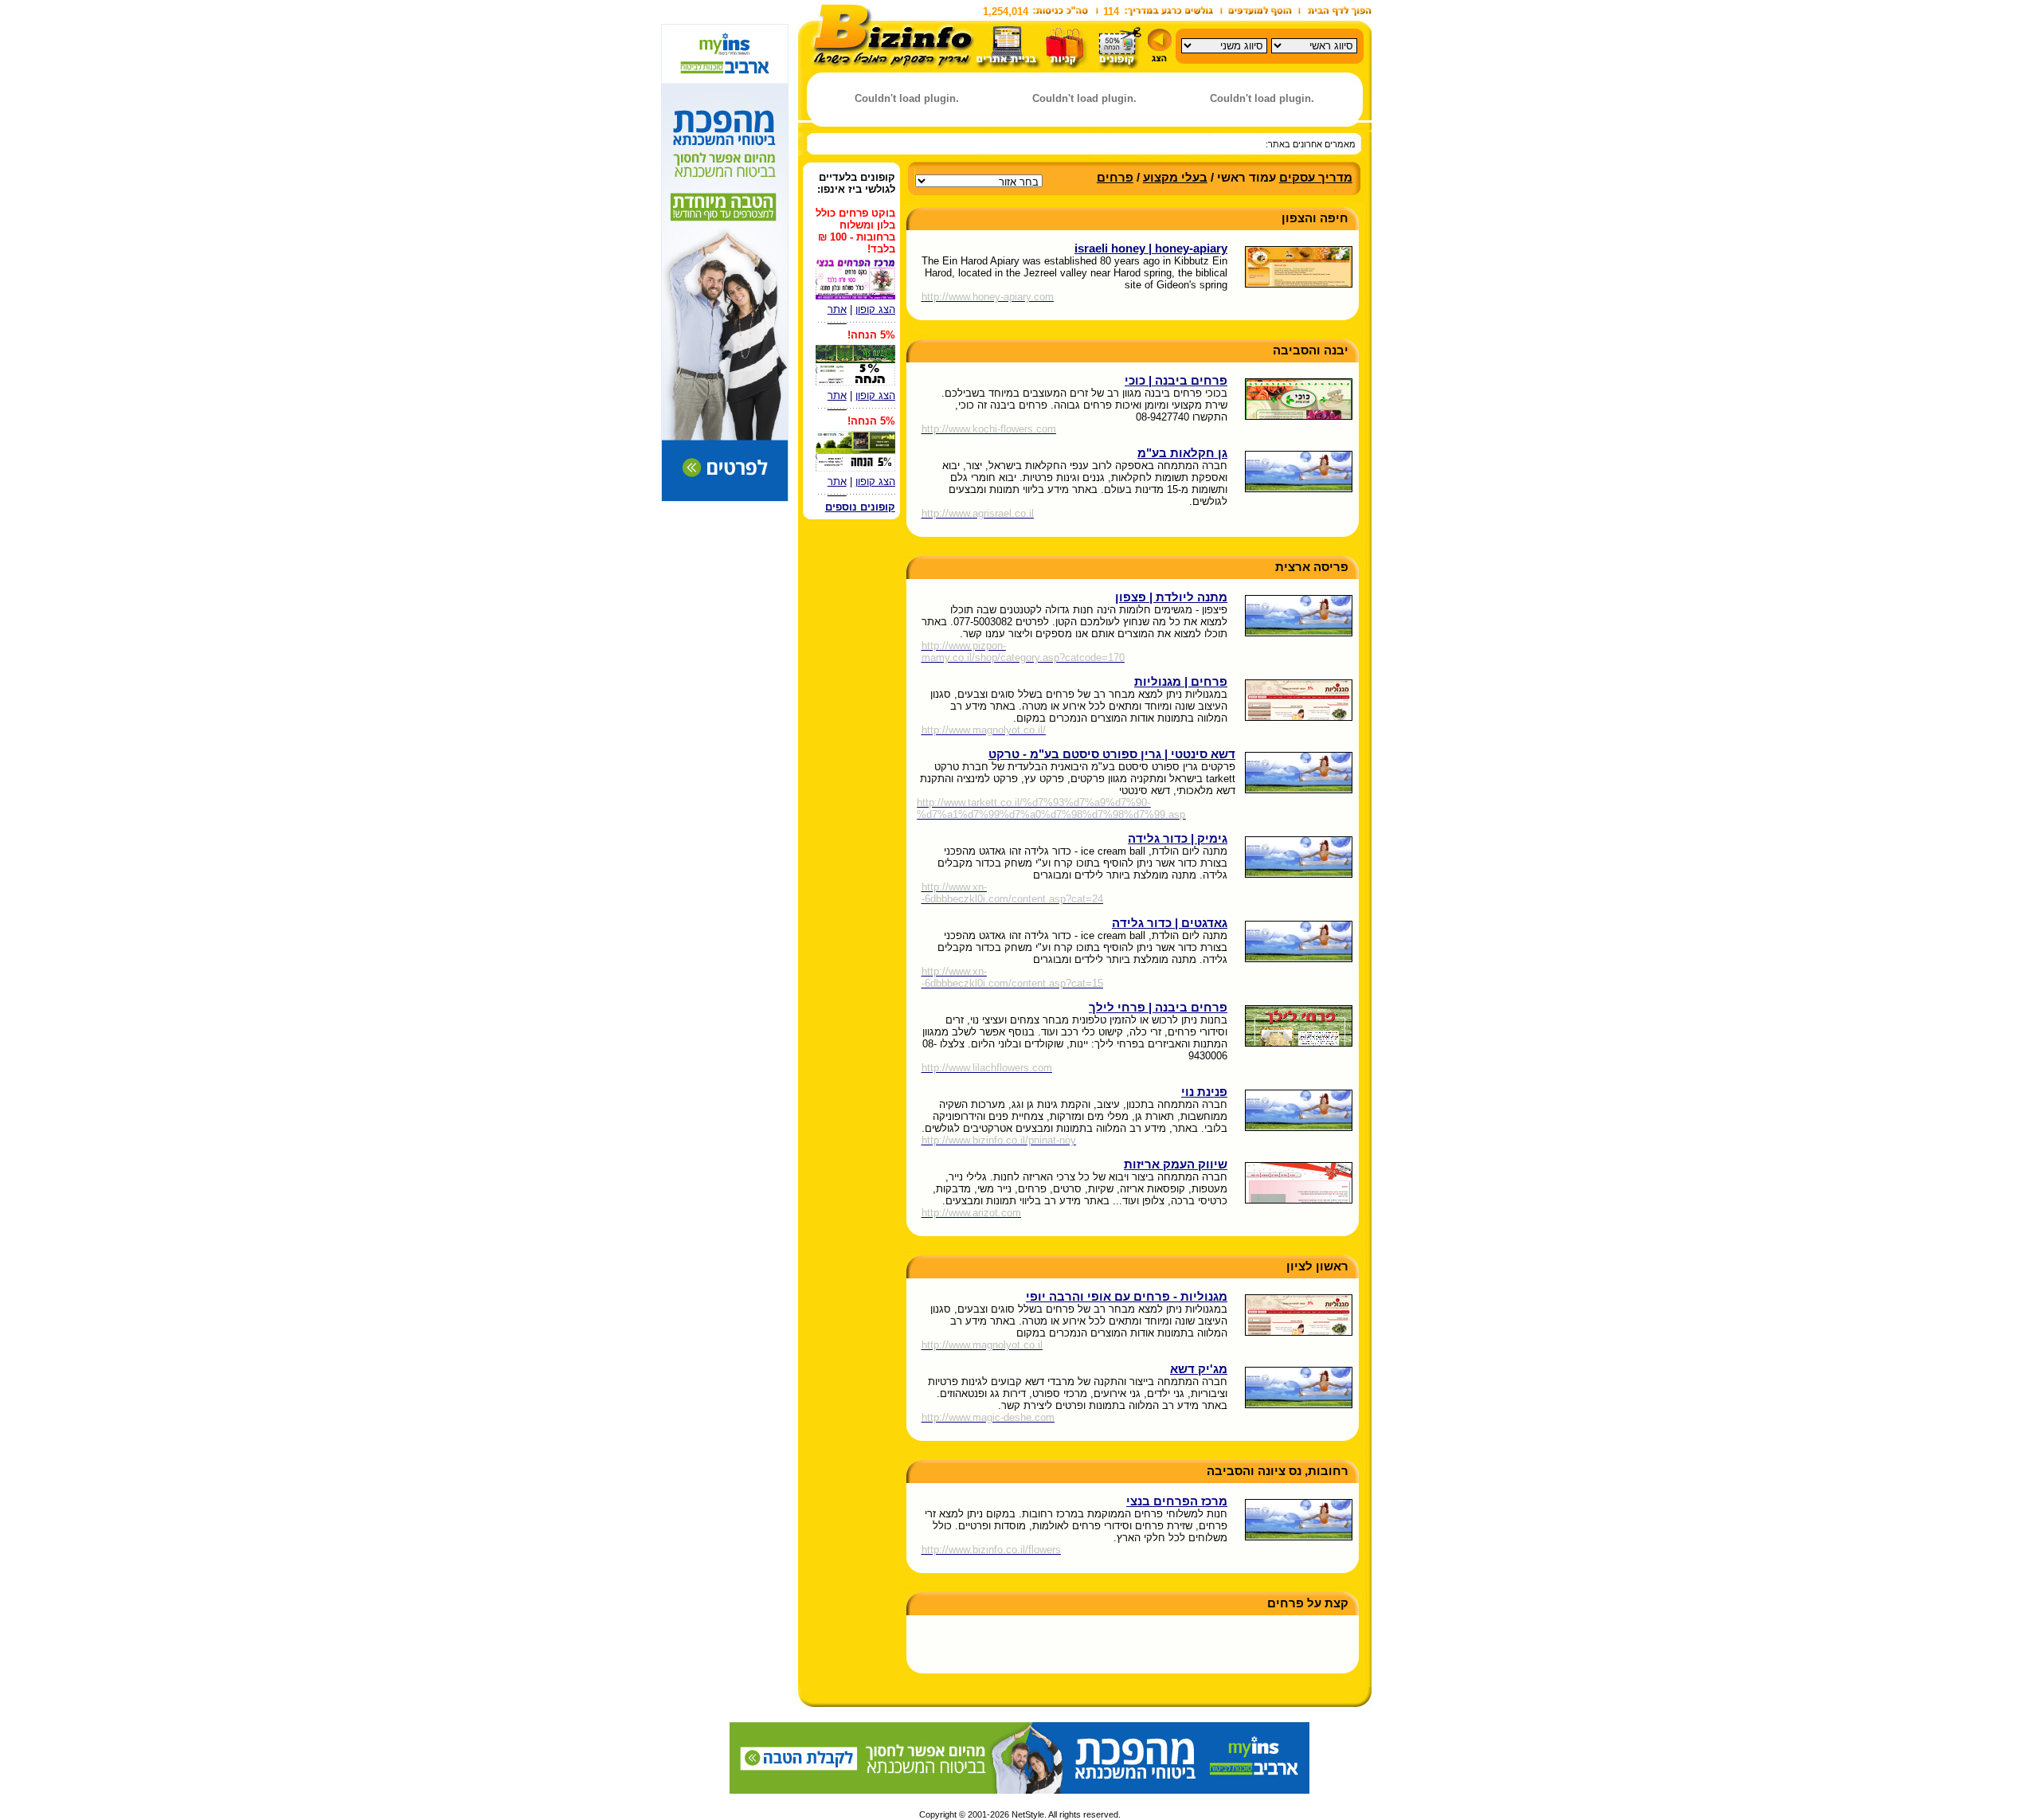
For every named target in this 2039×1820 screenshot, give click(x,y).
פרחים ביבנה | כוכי (1176, 381)
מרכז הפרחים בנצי (1177, 1501)
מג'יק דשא (1199, 1369)
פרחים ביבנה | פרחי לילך (1158, 1008)
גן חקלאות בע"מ (1182, 453)
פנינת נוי (1204, 1092)
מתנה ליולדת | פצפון (1171, 597)
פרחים (1115, 178)
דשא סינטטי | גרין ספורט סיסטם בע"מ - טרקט (1112, 754)
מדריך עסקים (1316, 178)
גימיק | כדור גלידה (1178, 839)
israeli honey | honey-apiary (1151, 249)
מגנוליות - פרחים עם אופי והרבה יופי (1127, 1297)
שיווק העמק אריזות (1176, 1164)
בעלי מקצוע (1175, 178)
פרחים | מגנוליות (1181, 682)
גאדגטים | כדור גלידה (1170, 923)
